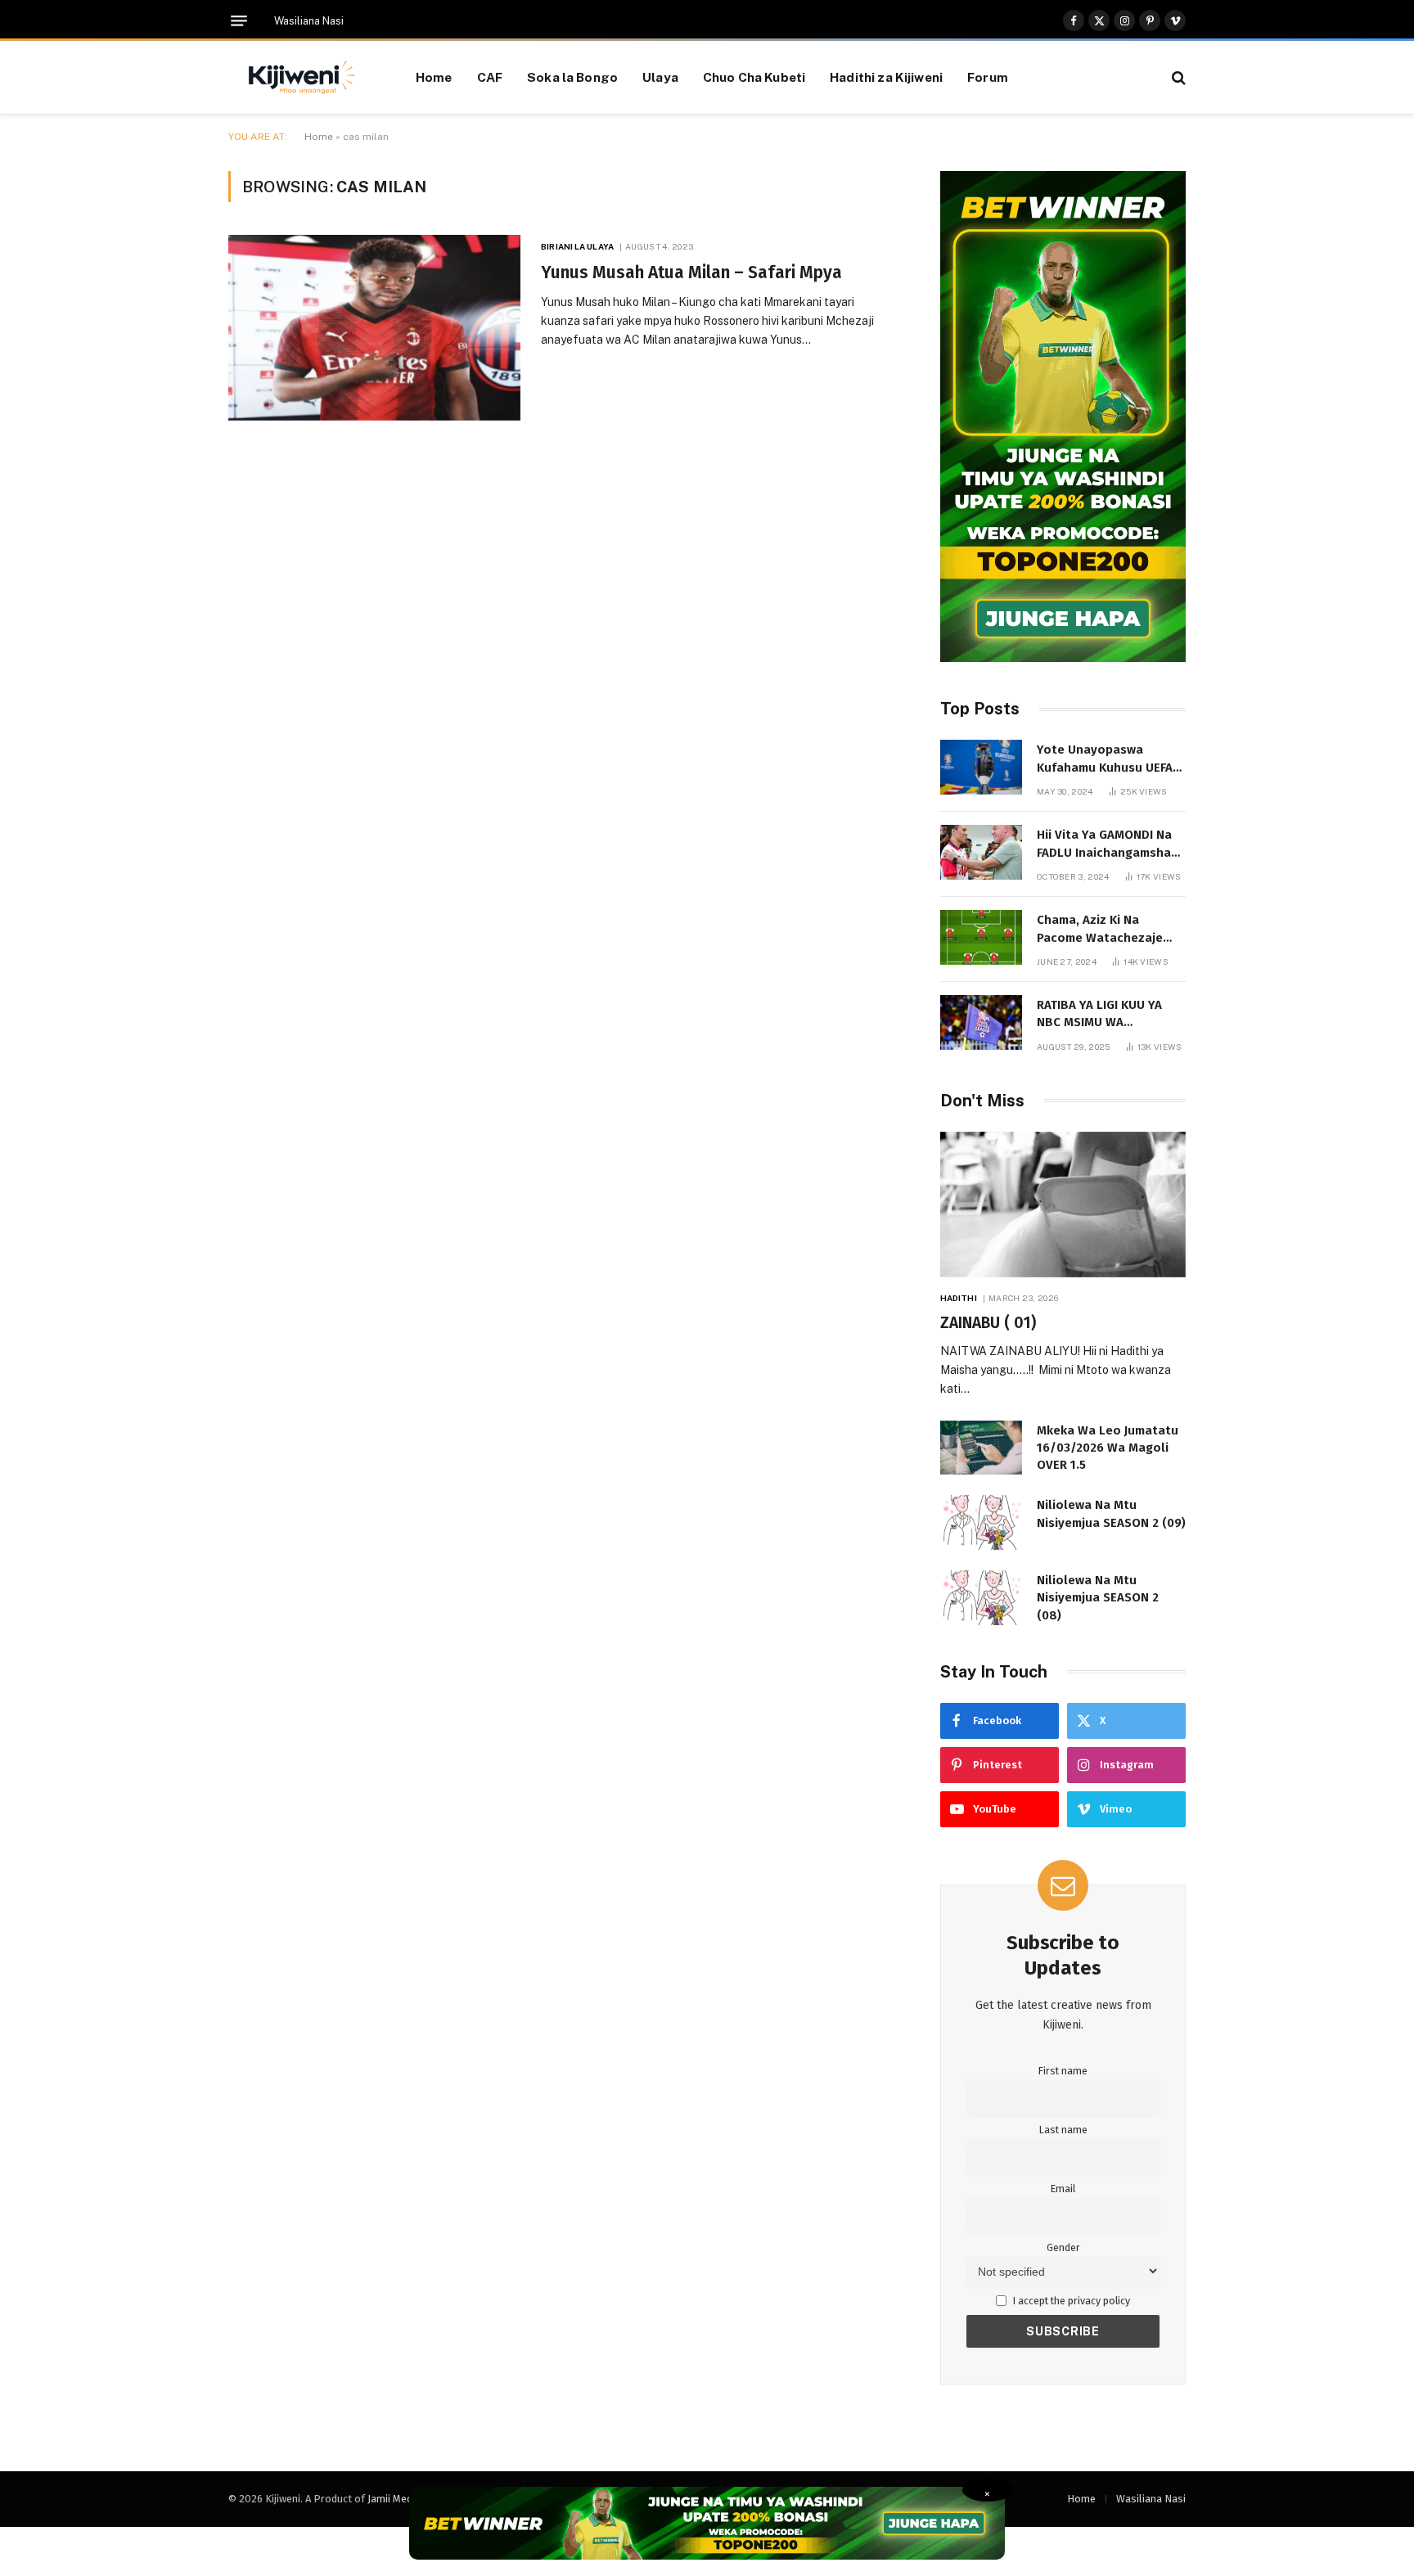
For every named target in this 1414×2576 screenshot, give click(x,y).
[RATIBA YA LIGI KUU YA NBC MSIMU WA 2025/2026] (981, 1022)
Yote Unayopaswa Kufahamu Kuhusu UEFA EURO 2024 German (1105, 759)
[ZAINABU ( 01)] (1063, 1205)
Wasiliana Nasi (309, 21)
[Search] (1177, 77)
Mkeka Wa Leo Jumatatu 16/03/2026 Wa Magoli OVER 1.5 (1108, 1448)
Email (1063, 2189)
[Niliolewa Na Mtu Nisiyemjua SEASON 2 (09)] (981, 1522)
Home (434, 77)
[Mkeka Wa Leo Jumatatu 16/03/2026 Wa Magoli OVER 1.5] (981, 1448)
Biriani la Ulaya (577, 246)
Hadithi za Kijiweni (886, 77)
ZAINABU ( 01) (988, 1323)
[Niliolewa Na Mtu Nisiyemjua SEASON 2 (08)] (981, 1598)
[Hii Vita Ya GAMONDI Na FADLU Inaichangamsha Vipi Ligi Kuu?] (981, 852)
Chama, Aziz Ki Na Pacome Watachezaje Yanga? (1100, 930)
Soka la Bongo (572, 77)
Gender (1063, 2247)
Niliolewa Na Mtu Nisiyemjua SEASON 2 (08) (1098, 1598)
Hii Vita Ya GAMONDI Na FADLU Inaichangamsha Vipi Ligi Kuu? (1104, 844)
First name (1063, 2071)
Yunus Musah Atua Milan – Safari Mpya (691, 272)
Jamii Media (394, 2499)
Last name (1063, 2130)
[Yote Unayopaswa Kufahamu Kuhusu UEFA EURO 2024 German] (981, 767)
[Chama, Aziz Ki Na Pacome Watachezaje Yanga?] (981, 937)
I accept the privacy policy (1070, 2301)
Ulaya (660, 77)
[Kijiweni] (302, 78)
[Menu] (239, 21)
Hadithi (959, 1298)
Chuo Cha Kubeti (754, 77)
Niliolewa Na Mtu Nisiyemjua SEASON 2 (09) (1111, 1513)
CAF (490, 77)
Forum (988, 77)
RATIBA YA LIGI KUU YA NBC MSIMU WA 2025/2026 (1099, 1015)
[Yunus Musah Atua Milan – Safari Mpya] (374, 328)
